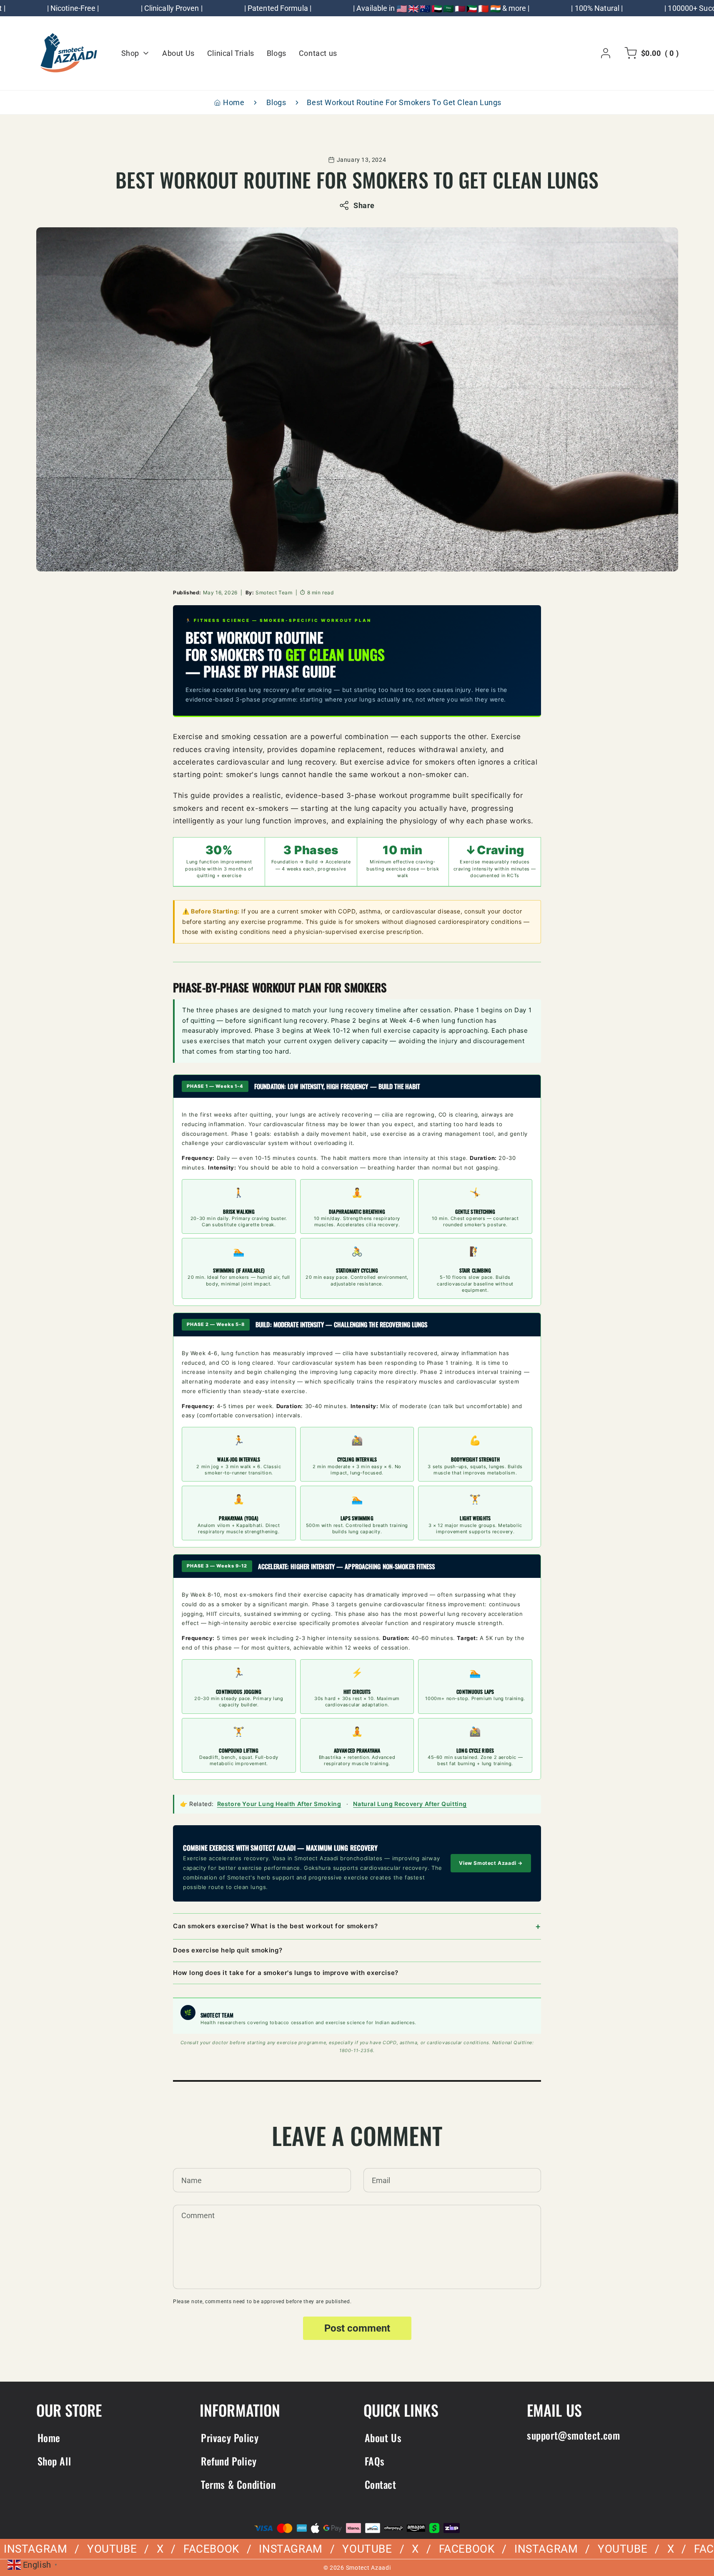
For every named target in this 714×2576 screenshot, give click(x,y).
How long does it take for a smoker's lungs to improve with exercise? (286, 1973)
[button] (650, 53)
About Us (383, 2438)
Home (234, 102)
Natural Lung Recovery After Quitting (410, 1804)
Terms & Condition (238, 2484)
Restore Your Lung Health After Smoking (279, 1804)
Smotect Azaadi (368, 2568)
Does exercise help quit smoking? (228, 1950)
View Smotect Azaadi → (491, 1863)
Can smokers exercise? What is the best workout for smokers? (275, 1926)
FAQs (375, 2461)
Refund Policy (229, 2461)
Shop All (54, 2461)
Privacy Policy (230, 2438)
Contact (381, 2484)
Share (364, 205)
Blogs (276, 102)
